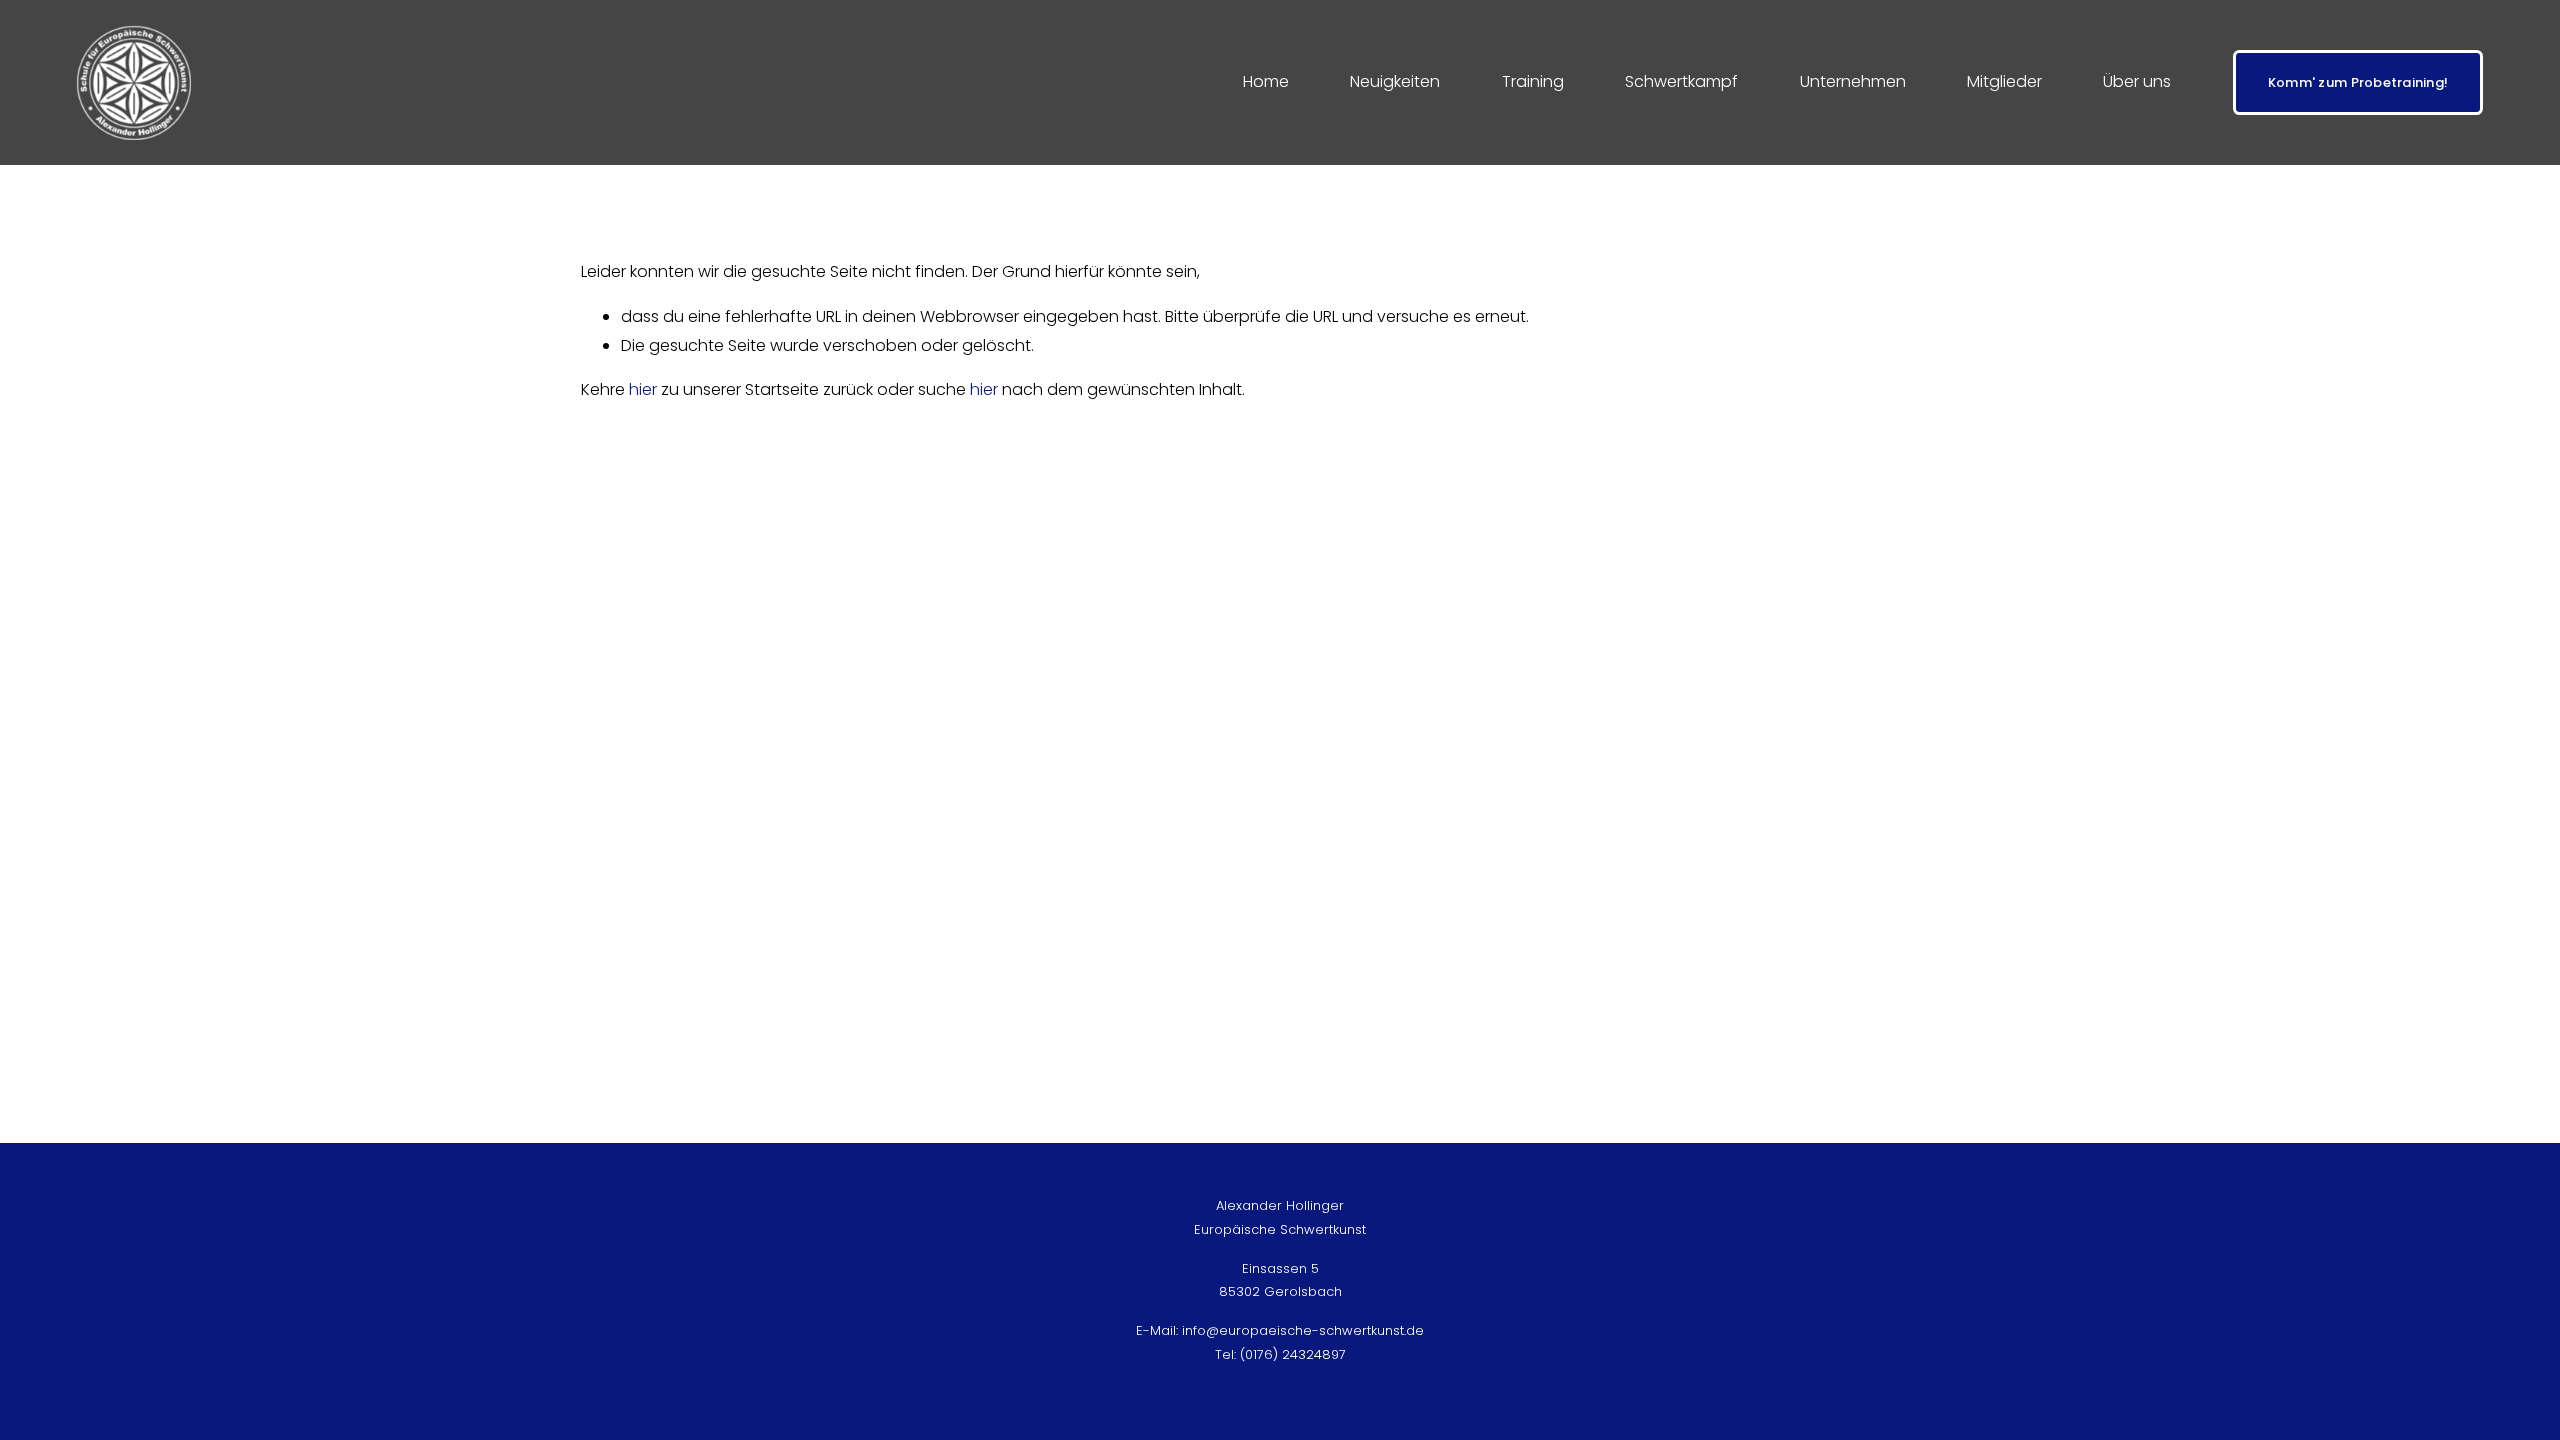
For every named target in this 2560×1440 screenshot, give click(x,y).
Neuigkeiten (1395, 81)
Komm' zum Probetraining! (2358, 82)
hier (643, 389)
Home (1266, 81)
